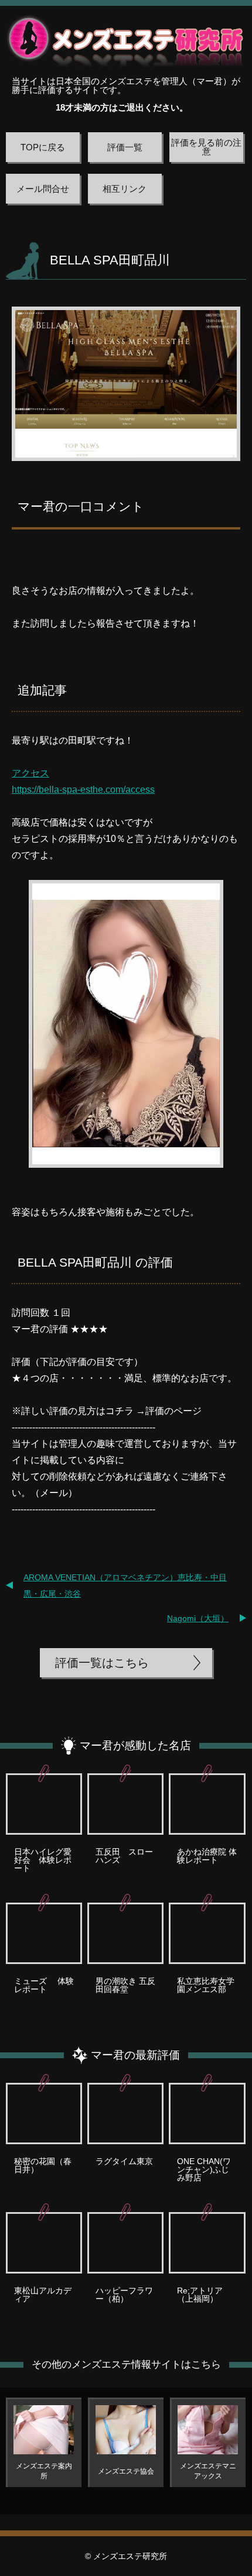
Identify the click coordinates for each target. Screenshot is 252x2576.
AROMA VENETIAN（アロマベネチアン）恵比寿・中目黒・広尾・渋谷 (125, 1586)
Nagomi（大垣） (198, 1618)
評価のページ (173, 1411)
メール (54, 1493)
